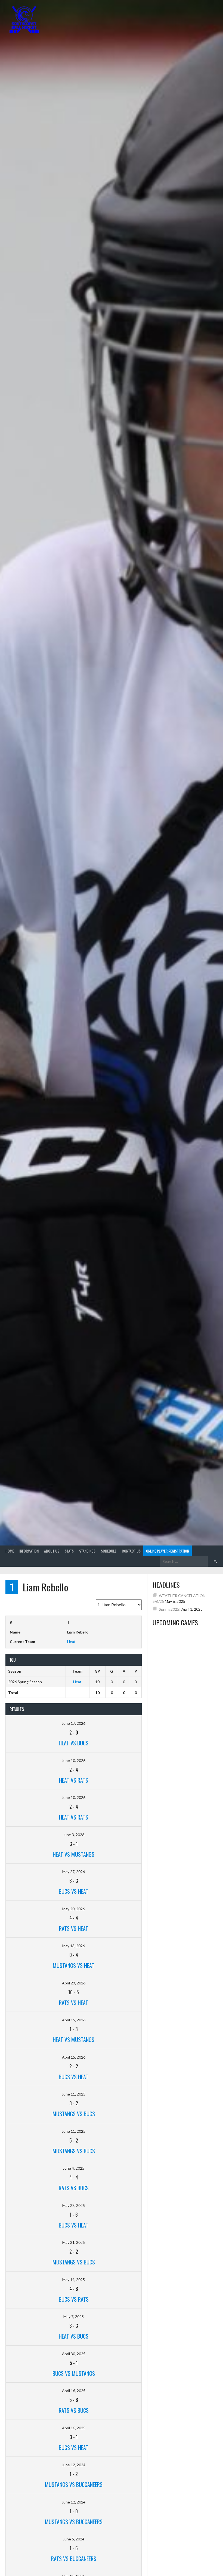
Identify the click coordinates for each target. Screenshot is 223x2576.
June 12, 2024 (74, 2465)
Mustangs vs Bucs (74, 2114)
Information (29, 1551)
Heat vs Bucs (74, 1743)
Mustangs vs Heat (74, 1965)
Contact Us (131, 1551)
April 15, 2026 (74, 2020)
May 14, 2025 (74, 2280)
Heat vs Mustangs (74, 1854)
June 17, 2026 (74, 1723)
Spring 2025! (170, 1609)
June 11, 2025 (74, 2094)
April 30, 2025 (74, 2354)
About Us (52, 1551)
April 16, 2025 (74, 2391)
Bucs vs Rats (74, 2299)
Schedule (109, 1551)
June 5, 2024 (74, 2539)
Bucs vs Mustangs (74, 2373)
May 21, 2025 (74, 2242)
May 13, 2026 (74, 1946)
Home (10, 1551)
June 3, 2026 (74, 1835)
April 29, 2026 (74, 1983)
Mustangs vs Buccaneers (74, 2484)
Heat (71, 1642)
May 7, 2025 (74, 2316)
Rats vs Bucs (74, 2188)
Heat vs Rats (74, 1780)
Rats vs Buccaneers (74, 2559)
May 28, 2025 (74, 2205)
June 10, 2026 (74, 1760)
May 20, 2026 (74, 1909)
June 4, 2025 (74, 2168)
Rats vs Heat (74, 1928)
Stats (69, 1551)
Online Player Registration (168, 1551)
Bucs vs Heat (74, 1891)
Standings (87, 1551)
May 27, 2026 (74, 1872)
